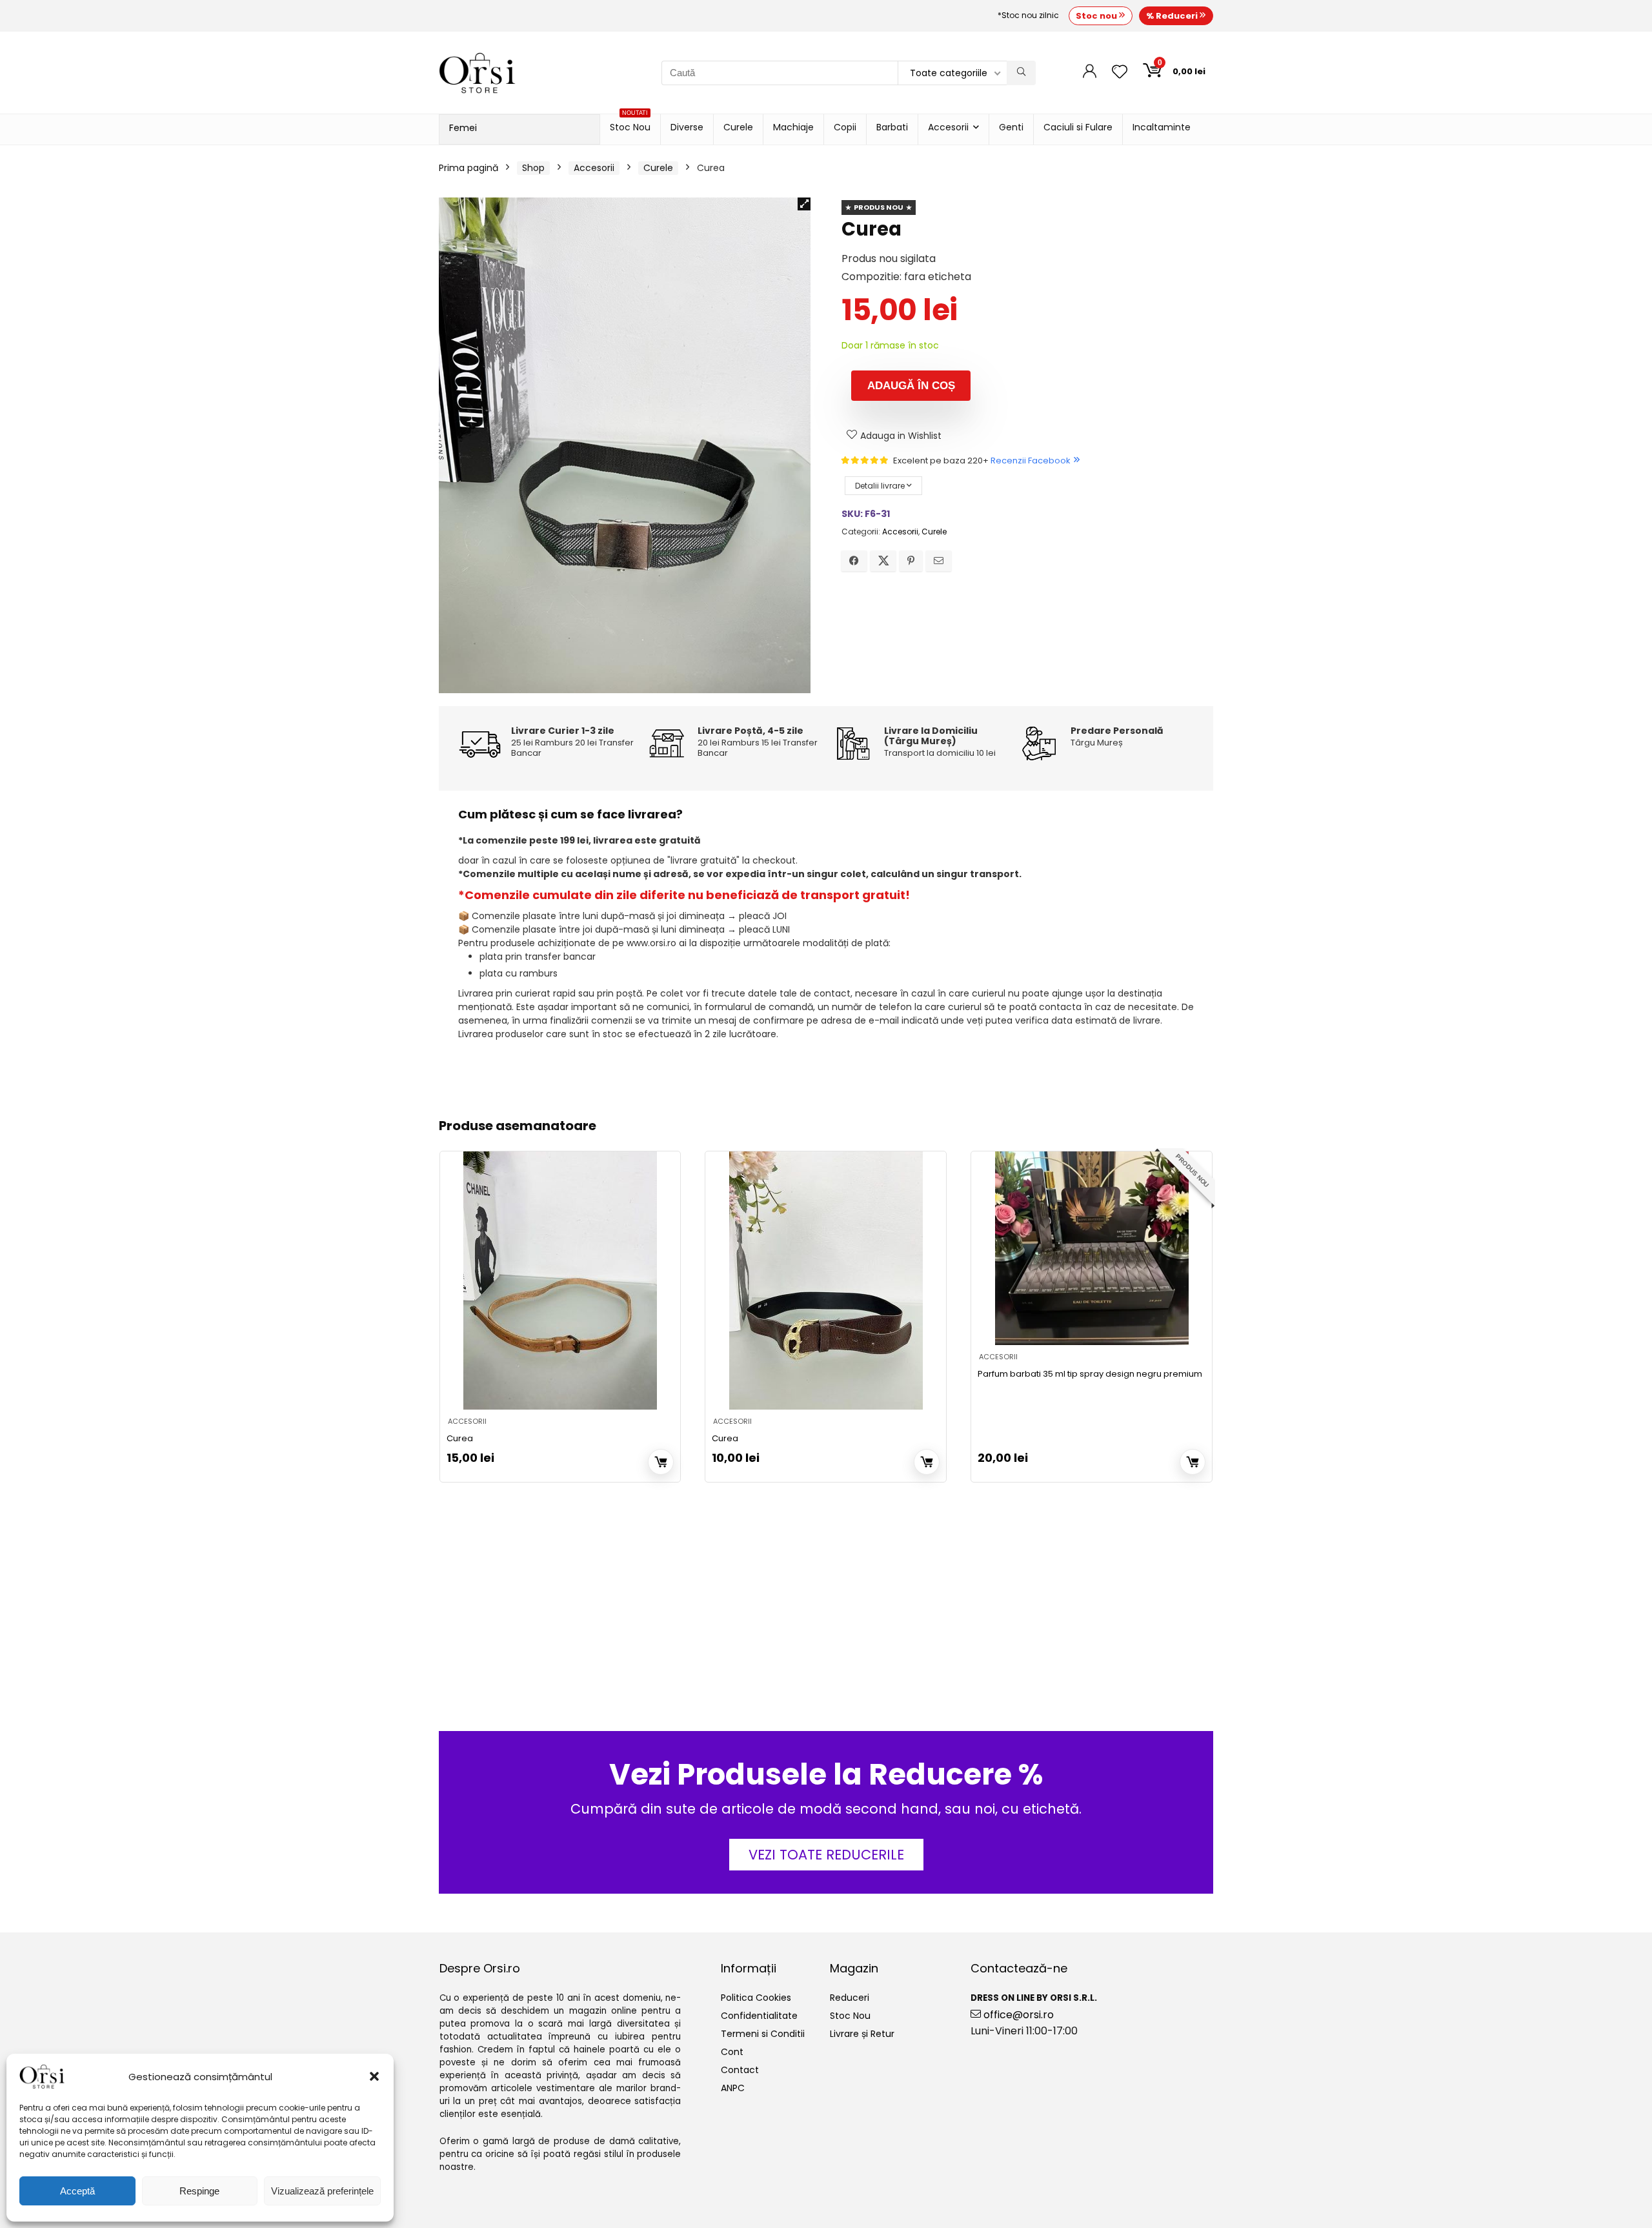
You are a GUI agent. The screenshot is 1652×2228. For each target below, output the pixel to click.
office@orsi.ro (1017, 2015)
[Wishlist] (1120, 73)
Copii (845, 127)
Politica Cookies (756, 1998)
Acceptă (77, 2191)
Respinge (199, 2191)
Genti (1011, 127)
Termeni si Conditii (763, 2034)
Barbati (892, 127)
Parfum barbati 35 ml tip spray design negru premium (1090, 1374)
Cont (732, 2052)
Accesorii (948, 127)
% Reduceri (1173, 16)
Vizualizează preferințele (322, 2191)
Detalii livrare (881, 486)
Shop (533, 168)
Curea (460, 1438)
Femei (463, 128)
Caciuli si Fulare (1078, 127)
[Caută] (1021, 73)
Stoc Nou (630, 124)
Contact (740, 2070)
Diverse (687, 127)
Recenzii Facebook (1031, 461)
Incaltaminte (1162, 127)
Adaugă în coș (911, 386)
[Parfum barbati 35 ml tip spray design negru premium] (1092, 1248)
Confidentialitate (759, 2016)
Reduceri (850, 1998)
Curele (738, 127)
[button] (374, 2076)
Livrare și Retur (862, 2034)
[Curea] (560, 1281)
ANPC (733, 2088)
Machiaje (793, 127)
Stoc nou (1097, 16)
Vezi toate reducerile (826, 1855)
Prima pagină (468, 168)
